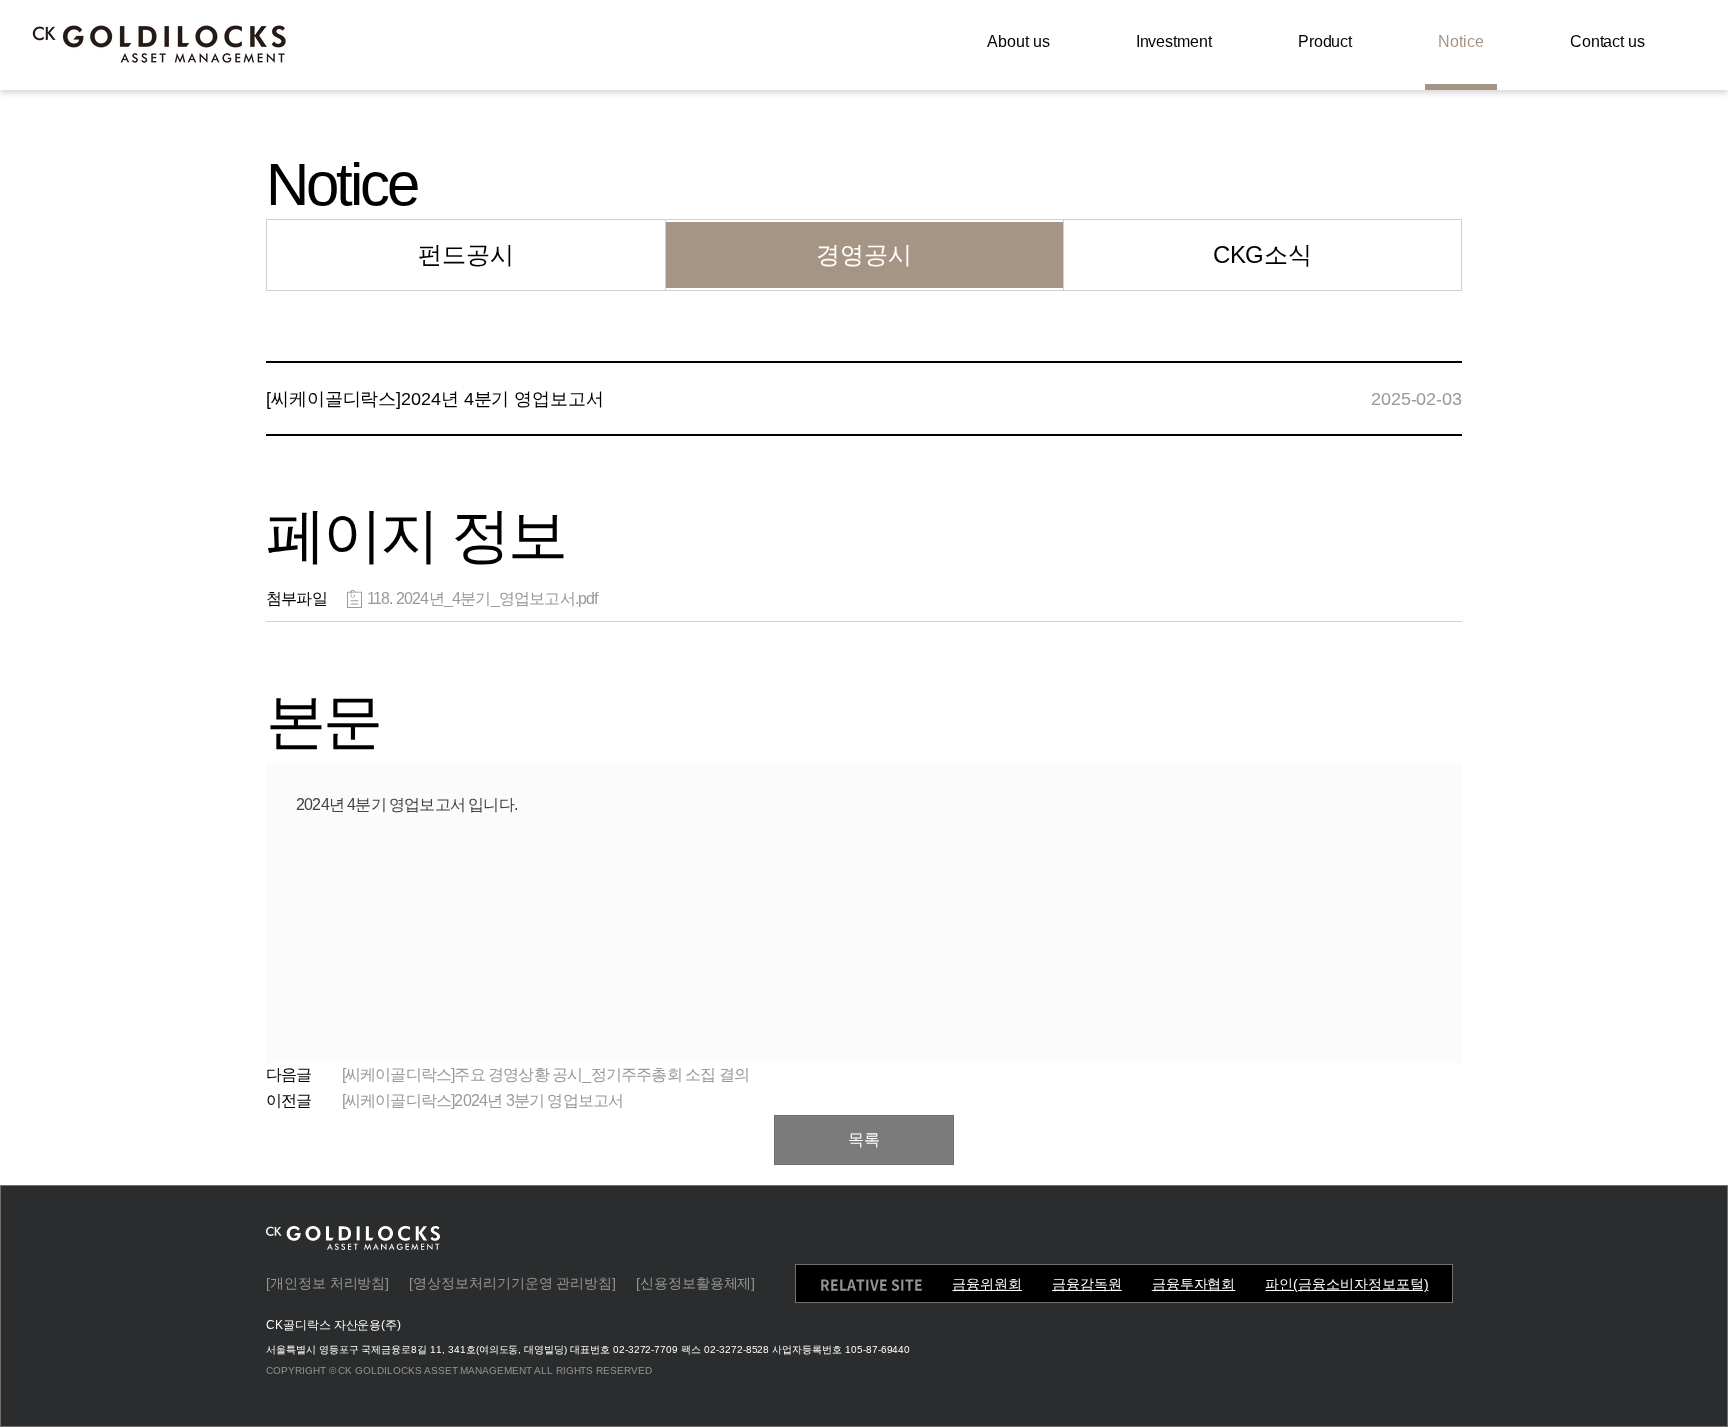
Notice (1461, 41)
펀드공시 (466, 254)
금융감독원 (1087, 1284)
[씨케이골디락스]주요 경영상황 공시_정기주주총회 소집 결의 (545, 1074)
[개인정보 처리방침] (327, 1283)
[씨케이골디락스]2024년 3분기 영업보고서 (483, 1100)
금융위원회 (987, 1284)
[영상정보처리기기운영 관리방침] (512, 1283)
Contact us (1607, 41)
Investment (1174, 41)
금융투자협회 (1194, 1284)
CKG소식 (1262, 254)
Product (1325, 41)
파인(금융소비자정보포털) (1346, 1284)
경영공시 (864, 254)
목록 (864, 1139)
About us (1018, 41)
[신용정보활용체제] (695, 1283)
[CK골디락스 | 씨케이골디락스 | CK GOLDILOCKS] (160, 44)
